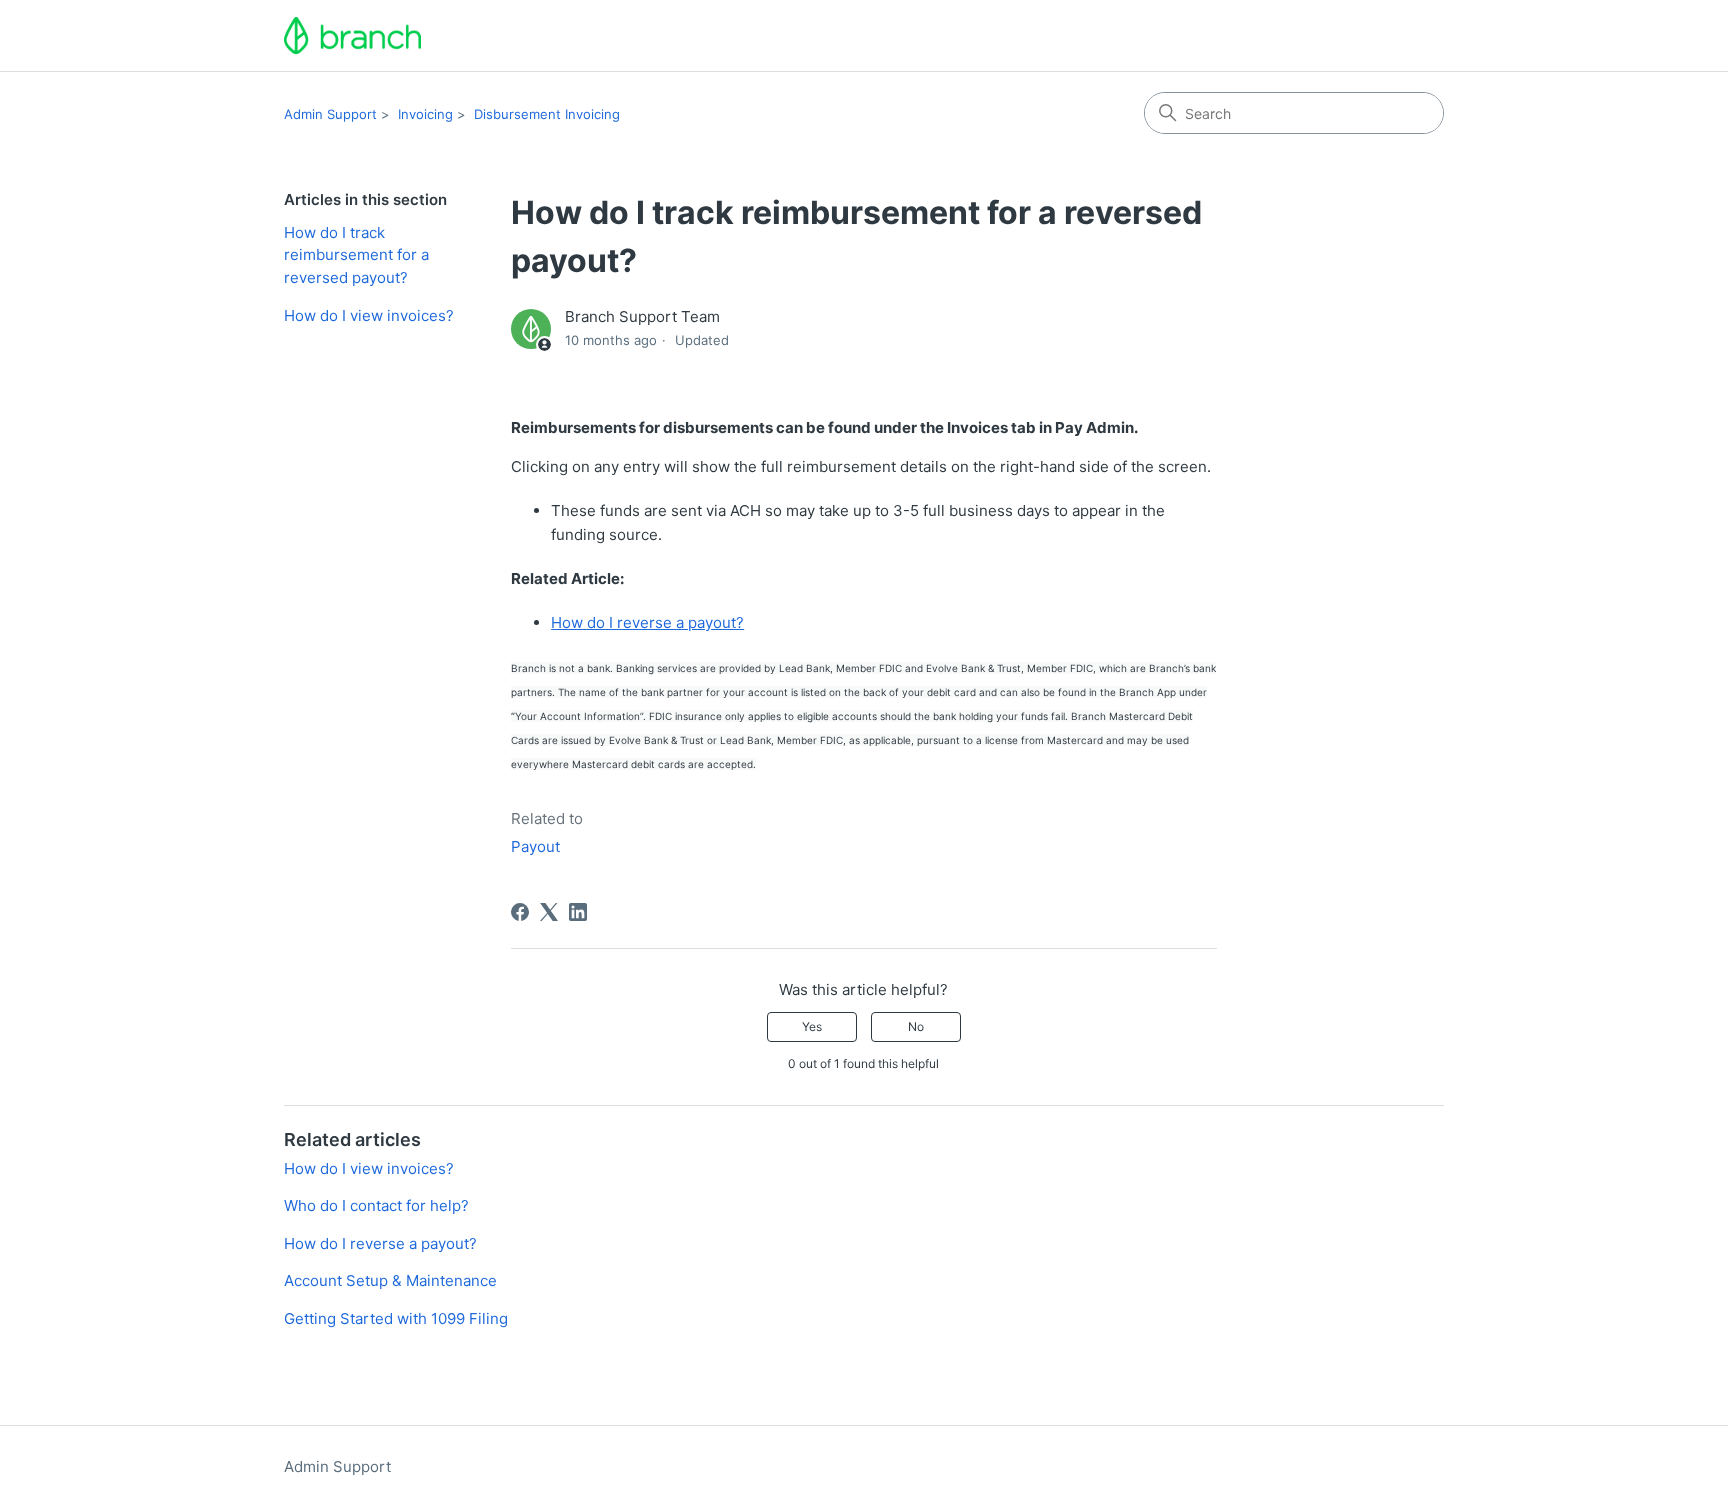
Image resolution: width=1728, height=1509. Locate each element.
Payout (535, 846)
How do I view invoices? (369, 315)
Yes (812, 1026)
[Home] (352, 35)
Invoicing (425, 114)
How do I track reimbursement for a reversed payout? (356, 255)
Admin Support (330, 114)
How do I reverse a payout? (647, 622)
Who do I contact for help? (376, 1205)
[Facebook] (520, 912)
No (916, 1026)
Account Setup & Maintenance (390, 1280)
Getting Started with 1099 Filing (396, 1318)
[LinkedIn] (578, 912)
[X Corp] (549, 912)
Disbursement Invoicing (547, 114)
